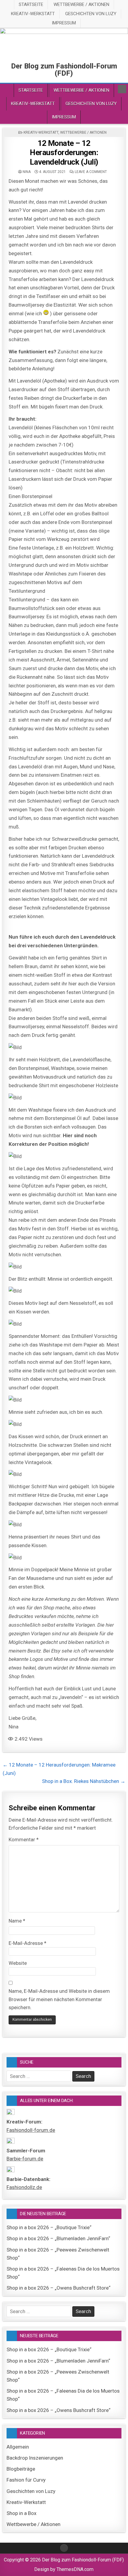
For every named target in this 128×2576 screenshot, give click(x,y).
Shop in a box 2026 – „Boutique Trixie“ (49, 2227)
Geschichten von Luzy (91, 14)
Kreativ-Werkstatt (33, 14)
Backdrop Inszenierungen (35, 2458)
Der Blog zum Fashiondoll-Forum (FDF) (64, 70)
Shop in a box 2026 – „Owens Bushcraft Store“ (58, 2288)
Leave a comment (91, 172)
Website (18, 1963)
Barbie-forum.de (25, 2159)
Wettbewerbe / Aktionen (81, 4)
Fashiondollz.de (24, 2187)
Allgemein (18, 2447)
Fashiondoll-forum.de (31, 2130)
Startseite (31, 4)
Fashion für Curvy (26, 2480)
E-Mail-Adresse (28, 1943)
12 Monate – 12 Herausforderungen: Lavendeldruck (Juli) (64, 152)
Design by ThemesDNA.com (64, 2569)
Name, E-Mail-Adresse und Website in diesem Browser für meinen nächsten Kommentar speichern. (59, 1999)
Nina (27, 172)
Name (17, 1921)
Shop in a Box (21, 2513)
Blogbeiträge (21, 2469)
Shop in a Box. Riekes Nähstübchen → (84, 1781)
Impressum (64, 23)
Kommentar (24, 1839)
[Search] (122, 89)
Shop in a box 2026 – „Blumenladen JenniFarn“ (58, 2238)
